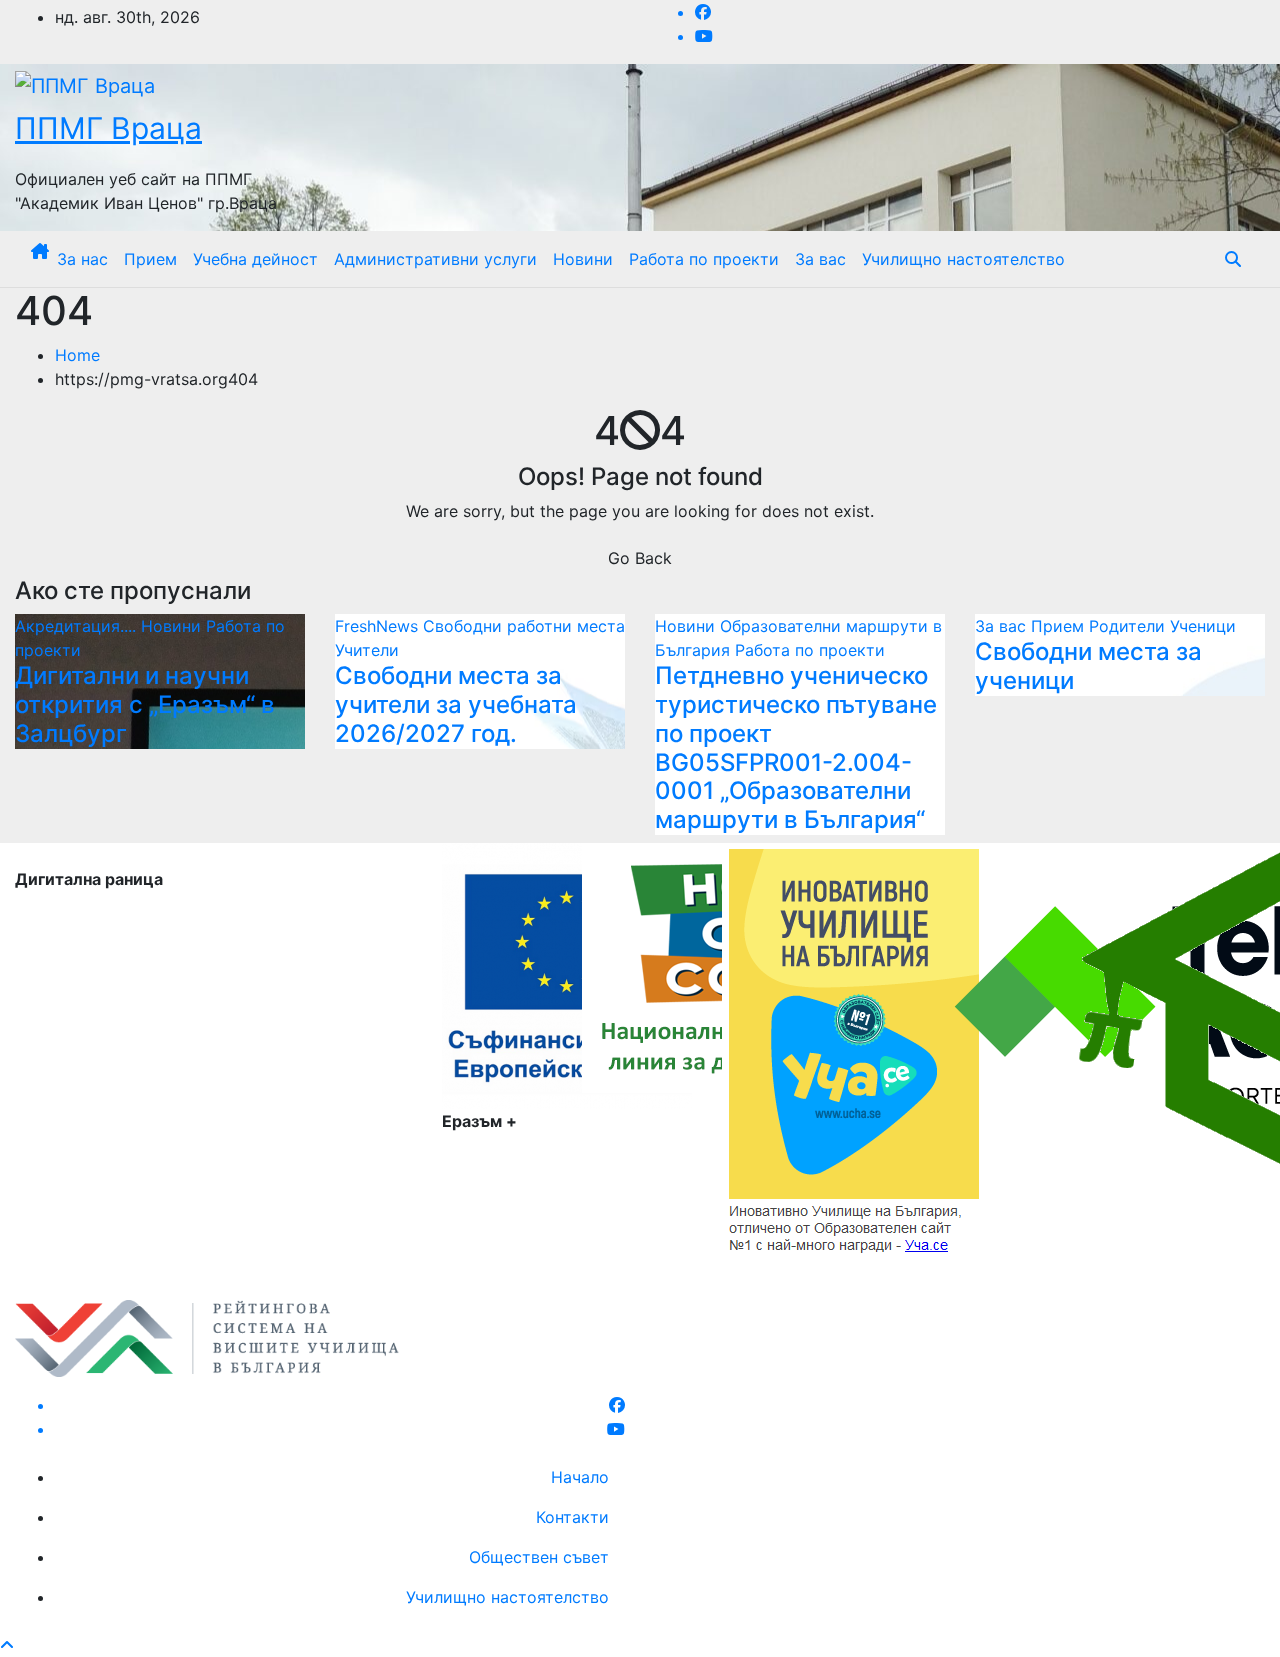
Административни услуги (435, 259)
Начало (580, 1477)
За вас (820, 259)
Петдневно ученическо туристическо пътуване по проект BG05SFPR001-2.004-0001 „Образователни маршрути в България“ (796, 747)
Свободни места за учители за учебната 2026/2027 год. (456, 704)
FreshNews (379, 626)
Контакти (572, 1517)
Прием (150, 259)
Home (77, 355)
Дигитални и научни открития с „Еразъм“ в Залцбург (145, 704)
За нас (82, 259)
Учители (367, 650)
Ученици (1203, 626)
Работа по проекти (704, 259)
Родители (1129, 626)
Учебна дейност (255, 259)
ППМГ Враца (108, 128)
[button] (1233, 259)
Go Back (640, 558)
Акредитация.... (78, 626)
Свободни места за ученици (1088, 666)
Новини (583, 259)
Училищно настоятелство (963, 259)
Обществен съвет (539, 1557)
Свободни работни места (524, 626)
